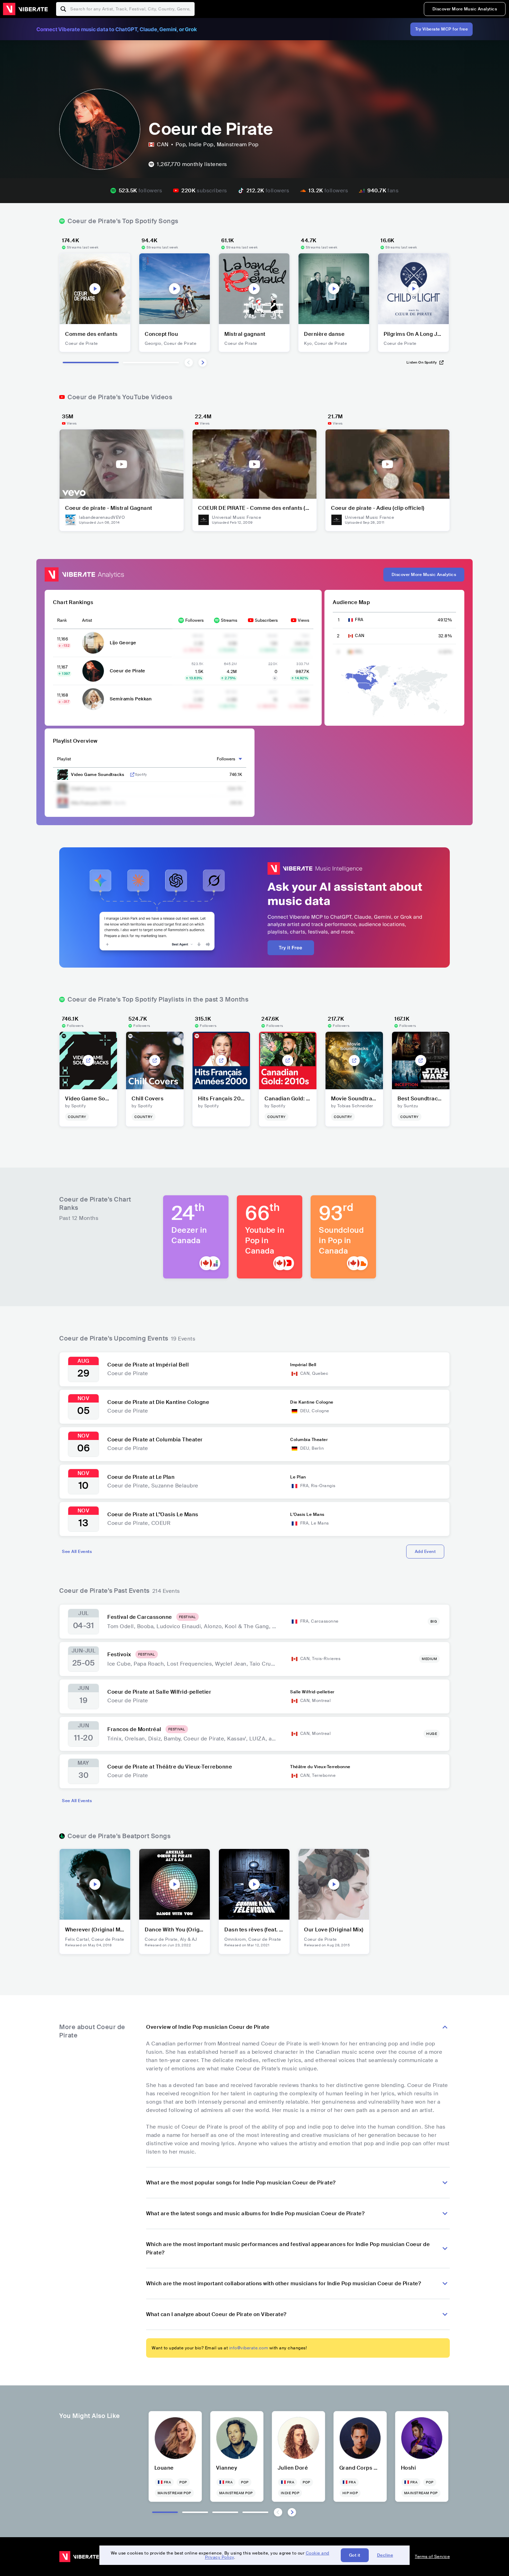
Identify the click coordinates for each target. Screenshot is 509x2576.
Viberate (25, 9)
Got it (355, 2555)
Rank (62, 620)
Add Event (425, 1552)
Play (95, 289)
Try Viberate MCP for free (442, 29)
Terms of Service (432, 2557)
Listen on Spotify (422, 362)
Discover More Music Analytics (465, 9)
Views (303, 620)
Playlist (64, 759)
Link (132, 775)
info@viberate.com (249, 2348)
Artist (87, 620)
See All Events (77, 1552)
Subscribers (266, 620)
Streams (229, 620)
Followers (194, 620)
